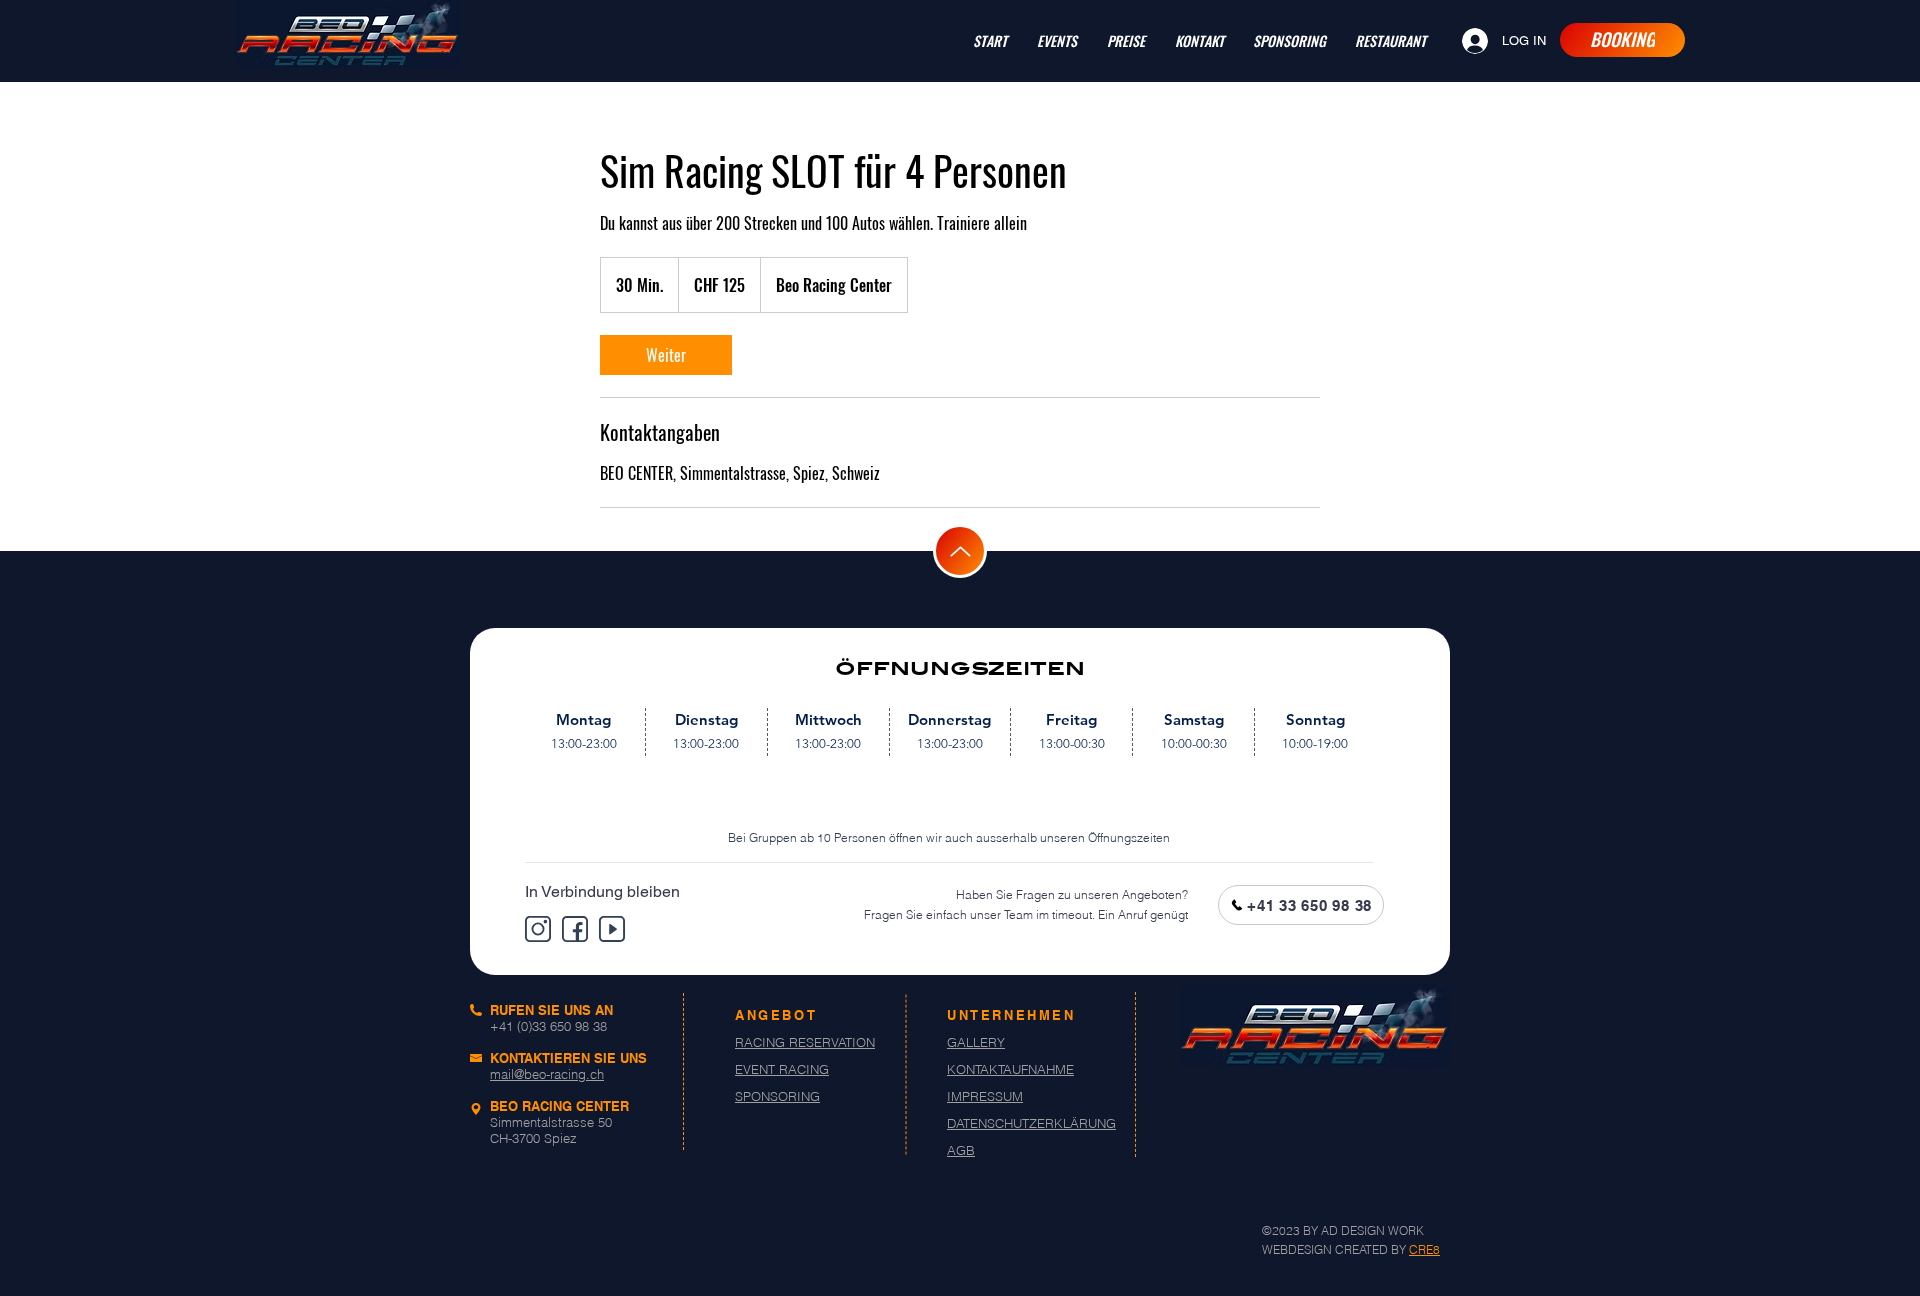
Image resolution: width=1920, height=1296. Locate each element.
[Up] (960, 551)
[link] (666, 355)
